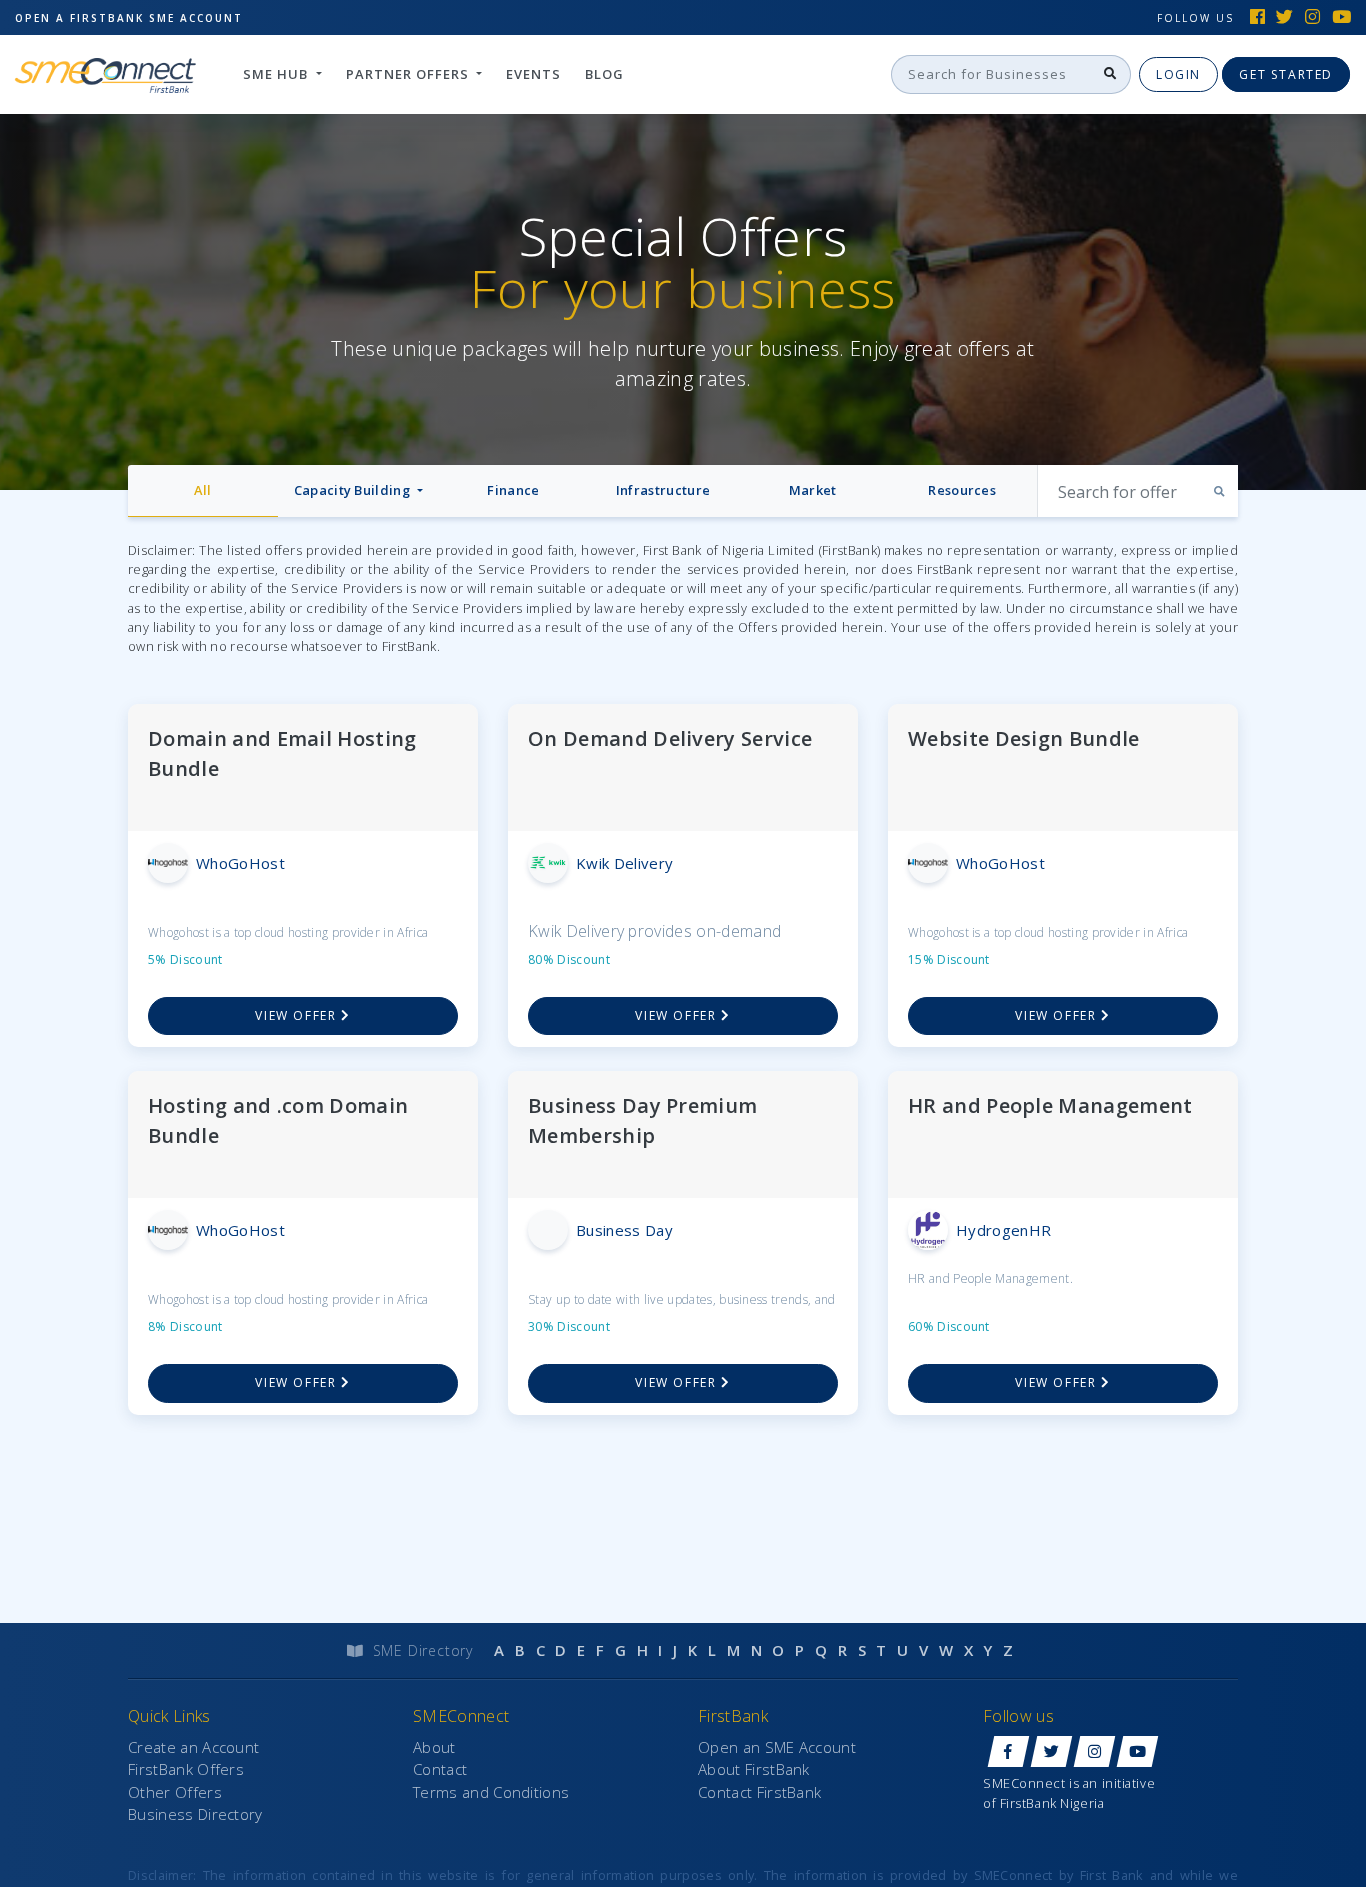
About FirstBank (754, 1769)
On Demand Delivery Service (670, 738)
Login (1178, 74)
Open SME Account (129, 18)
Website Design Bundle (1024, 738)
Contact (440, 1769)
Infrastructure (663, 490)
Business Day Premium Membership (642, 1120)
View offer (298, 1015)
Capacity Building (354, 490)
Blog (604, 74)
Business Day (624, 1230)
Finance (513, 490)
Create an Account (193, 1747)
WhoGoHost (240, 863)
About (434, 1747)
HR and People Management (1050, 1105)
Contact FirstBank (759, 1792)
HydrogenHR (1003, 1230)
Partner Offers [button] (409, 74)
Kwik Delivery (624, 863)
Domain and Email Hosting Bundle (282, 753)
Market (813, 490)
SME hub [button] (277, 74)
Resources (962, 490)
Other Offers (175, 1792)
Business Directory (195, 1814)
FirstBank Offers (186, 1769)
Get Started (1286, 74)
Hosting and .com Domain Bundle (278, 1120)
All (202, 490)
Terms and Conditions (491, 1792)
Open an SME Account (777, 1747)
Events (533, 74)
